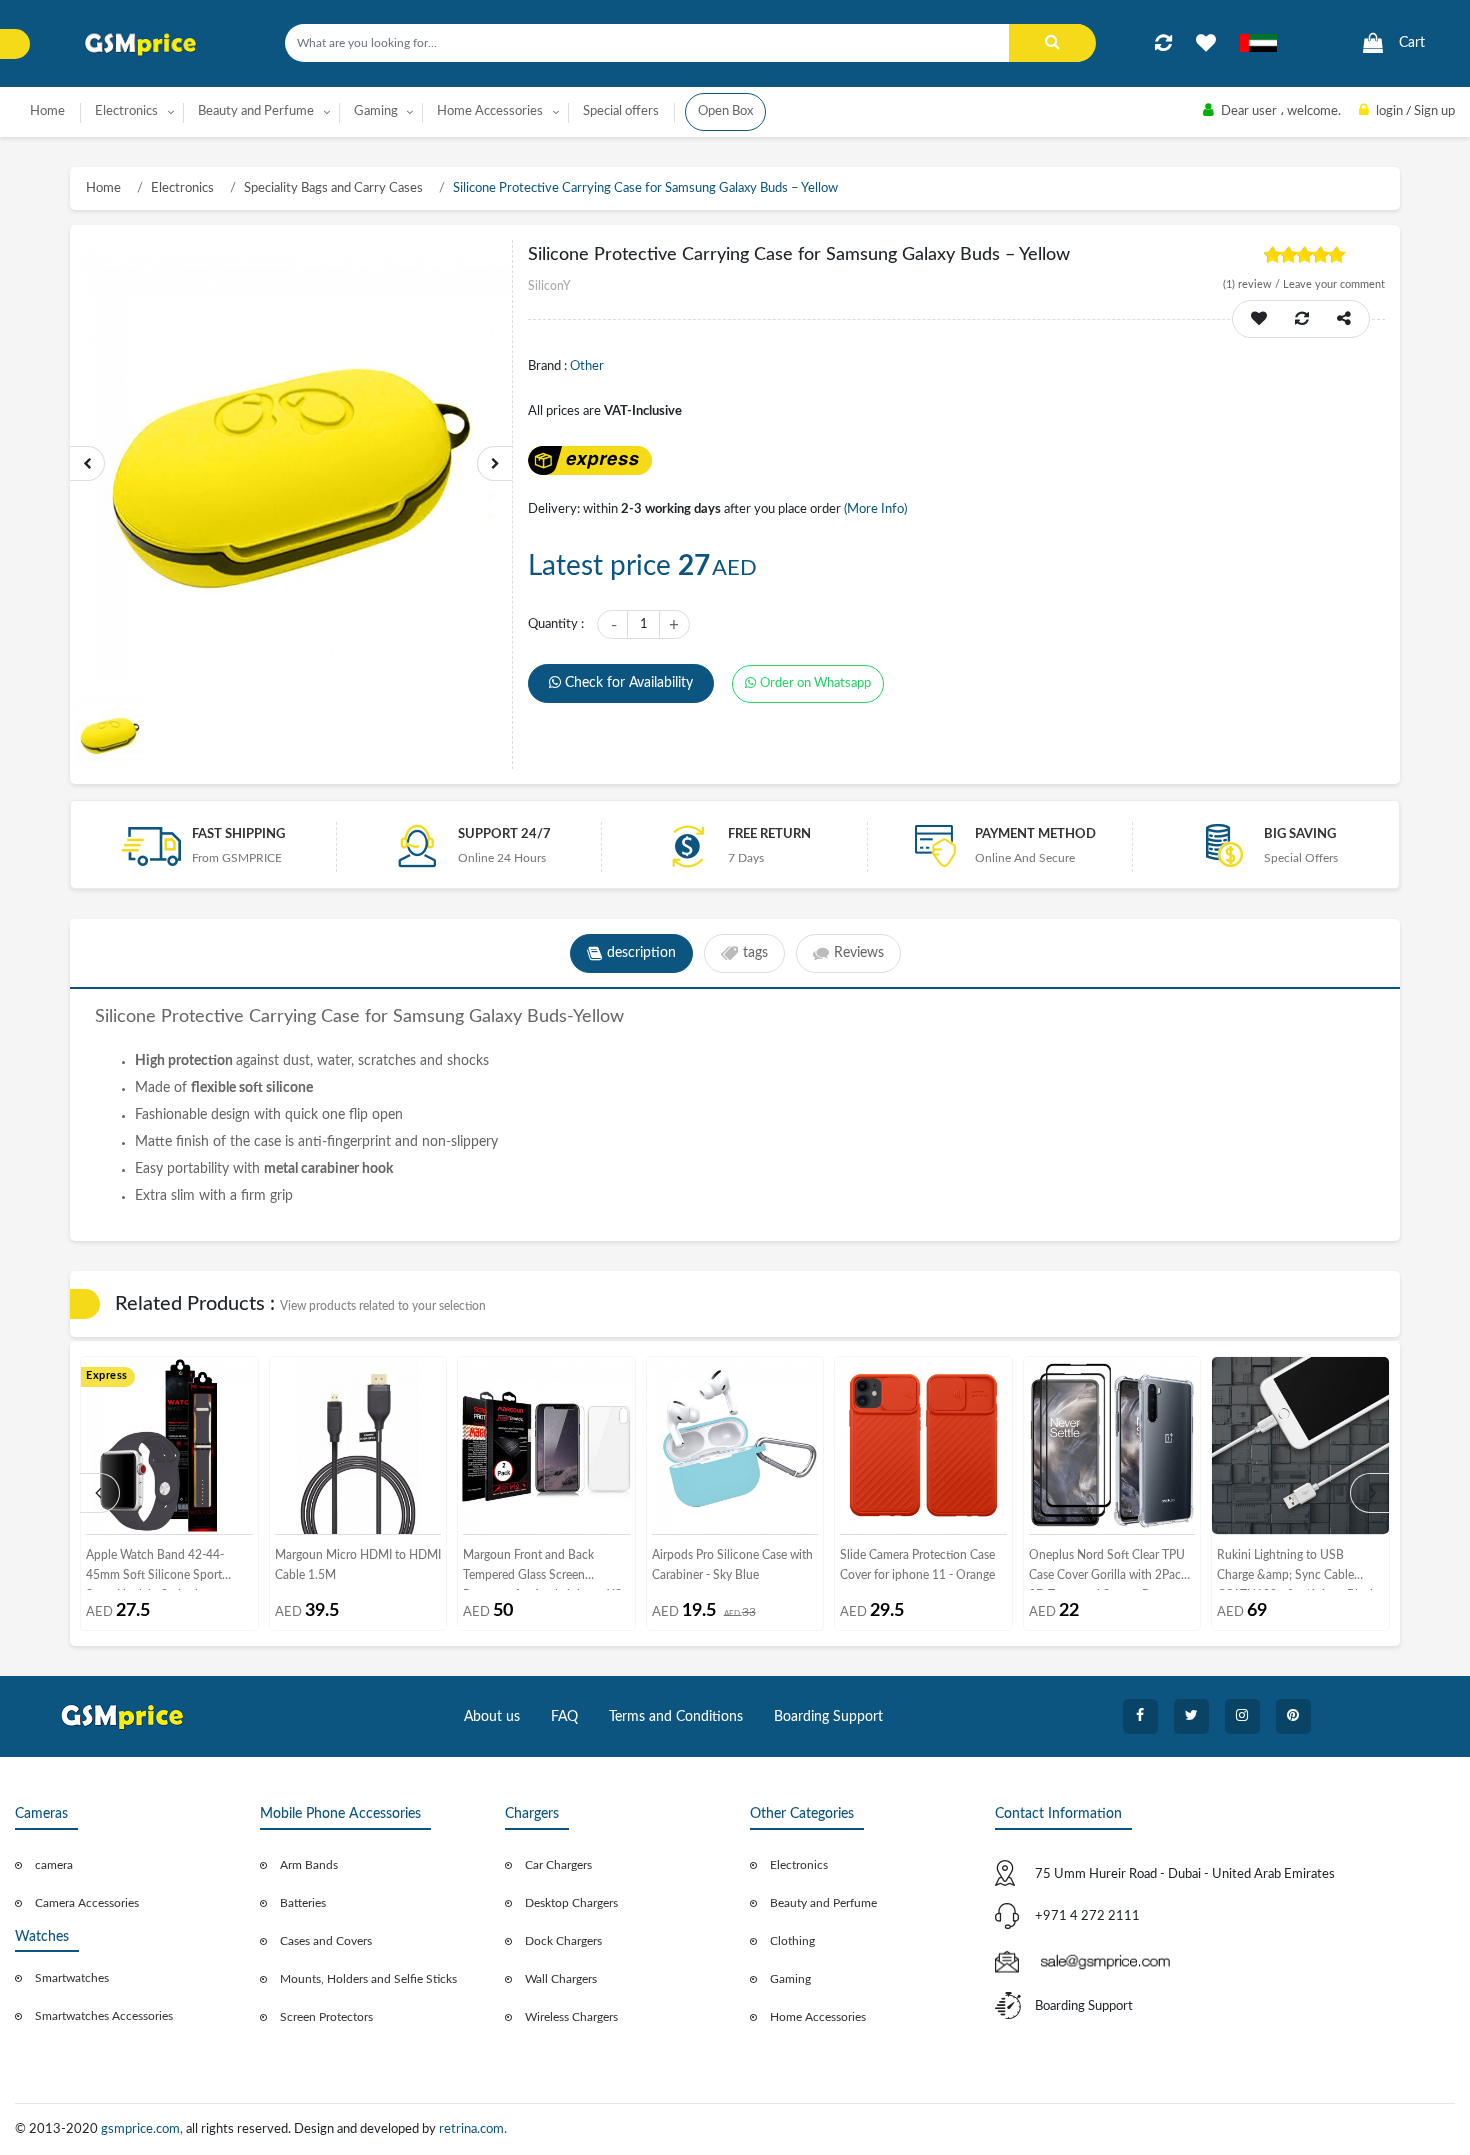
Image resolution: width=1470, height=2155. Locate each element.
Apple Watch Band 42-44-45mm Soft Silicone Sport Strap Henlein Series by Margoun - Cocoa (155, 1569)
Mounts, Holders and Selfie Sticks (368, 1979)
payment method (1035, 834)
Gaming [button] (376, 111)
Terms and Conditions (676, 1717)
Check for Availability (629, 683)
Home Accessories (818, 2017)
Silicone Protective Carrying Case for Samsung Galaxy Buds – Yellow (645, 188)
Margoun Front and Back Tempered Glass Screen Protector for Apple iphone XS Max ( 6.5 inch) (542, 1569)
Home (47, 111)
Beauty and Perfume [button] (256, 111)
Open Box (725, 111)
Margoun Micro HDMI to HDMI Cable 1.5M (358, 1565)
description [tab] (641, 953)
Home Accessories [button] (490, 111)
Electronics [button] (126, 111)
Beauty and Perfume (823, 1903)
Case (340, 1017)
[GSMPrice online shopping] (141, 44)
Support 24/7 (504, 834)
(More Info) (875, 509)
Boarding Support (828, 1717)
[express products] (589, 460)
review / (1253, 284)
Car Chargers (558, 1865)
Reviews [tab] (859, 953)
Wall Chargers (561, 1979)
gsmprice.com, (143, 2129)
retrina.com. (473, 2129)
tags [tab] (755, 953)
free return (769, 834)
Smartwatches (72, 1978)
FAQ (564, 1717)
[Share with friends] (1344, 319)
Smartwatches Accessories (104, 2016)
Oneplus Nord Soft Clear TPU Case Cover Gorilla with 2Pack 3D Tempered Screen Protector (1110, 1569)
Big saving (1300, 834)
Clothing (792, 1941)
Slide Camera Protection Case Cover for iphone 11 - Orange (917, 1565)
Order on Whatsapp (815, 683)
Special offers (621, 111)
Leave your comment (1334, 284)
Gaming (790, 1979)
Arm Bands (309, 1865)
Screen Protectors (326, 2017)
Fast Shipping (238, 834)
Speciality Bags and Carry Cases (333, 188)
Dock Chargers (563, 1941)
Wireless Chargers (571, 2017)
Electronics (182, 188)
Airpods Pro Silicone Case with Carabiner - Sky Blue (732, 1565)
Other (587, 366)
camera (54, 1865)
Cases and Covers (326, 1941)
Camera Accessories (87, 1903)
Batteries (303, 1903)
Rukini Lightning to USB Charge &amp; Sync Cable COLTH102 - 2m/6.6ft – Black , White (1299, 1569)
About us (492, 1717)
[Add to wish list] (1259, 319)
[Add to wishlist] (1206, 43)
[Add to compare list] (1163, 43)
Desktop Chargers (571, 1903)
